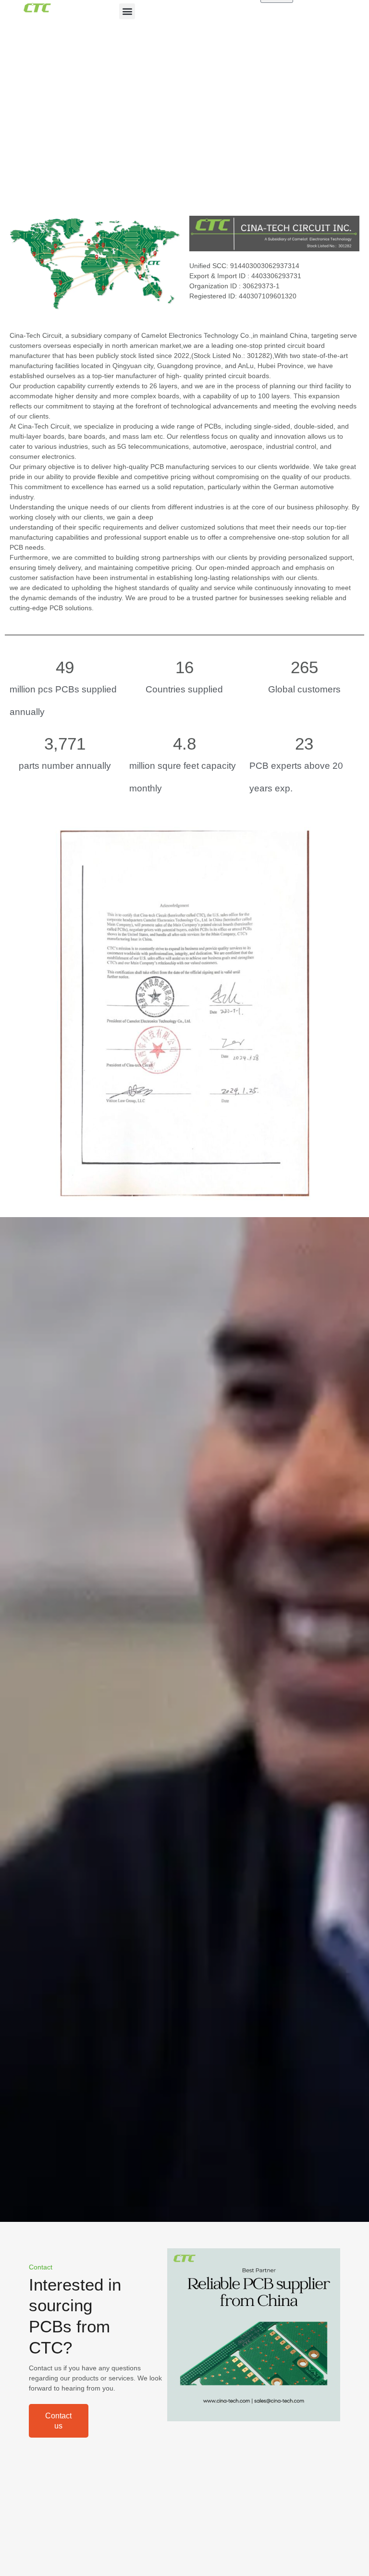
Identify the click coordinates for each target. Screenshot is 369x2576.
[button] (127, 11)
